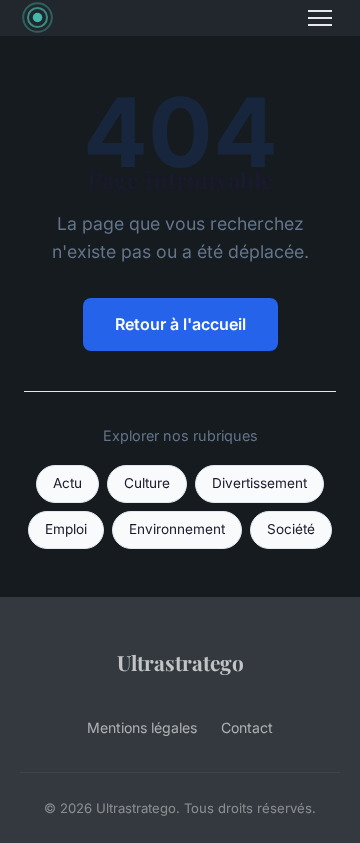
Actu (67, 483)
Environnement (177, 529)
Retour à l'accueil (180, 324)
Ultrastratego (180, 662)
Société (291, 529)
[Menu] (320, 18)
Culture (147, 483)
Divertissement (259, 483)
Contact (247, 727)
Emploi (66, 529)
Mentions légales (142, 727)
